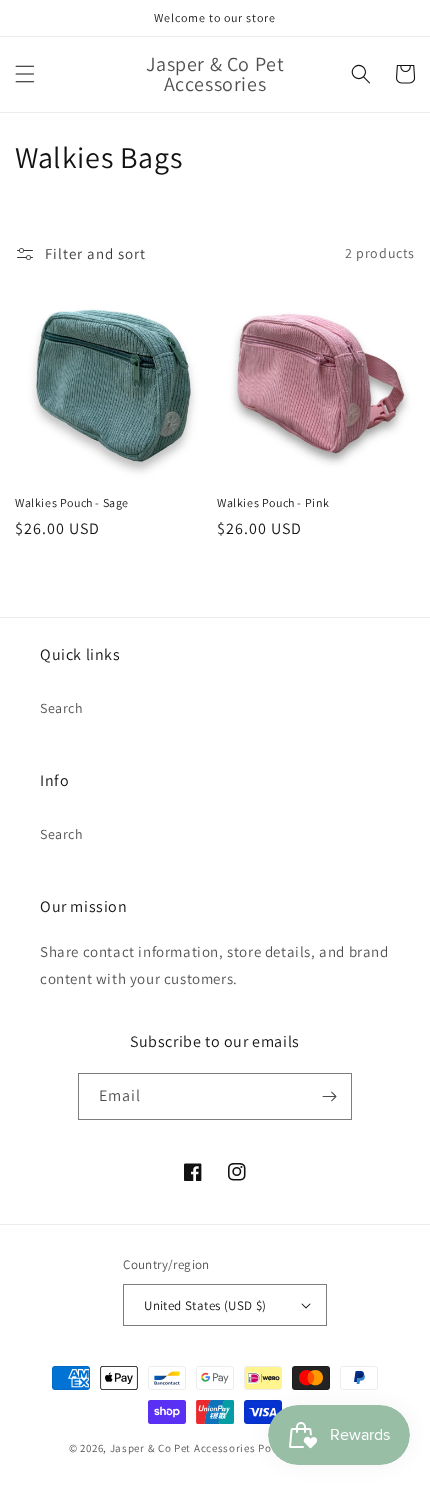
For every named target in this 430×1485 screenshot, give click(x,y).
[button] (25, 74)
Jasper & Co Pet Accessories (184, 1448)
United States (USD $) (205, 1305)
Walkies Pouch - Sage (72, 502)
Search (62, 708)
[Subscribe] (329, 1096)
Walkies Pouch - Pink (273, 502)
